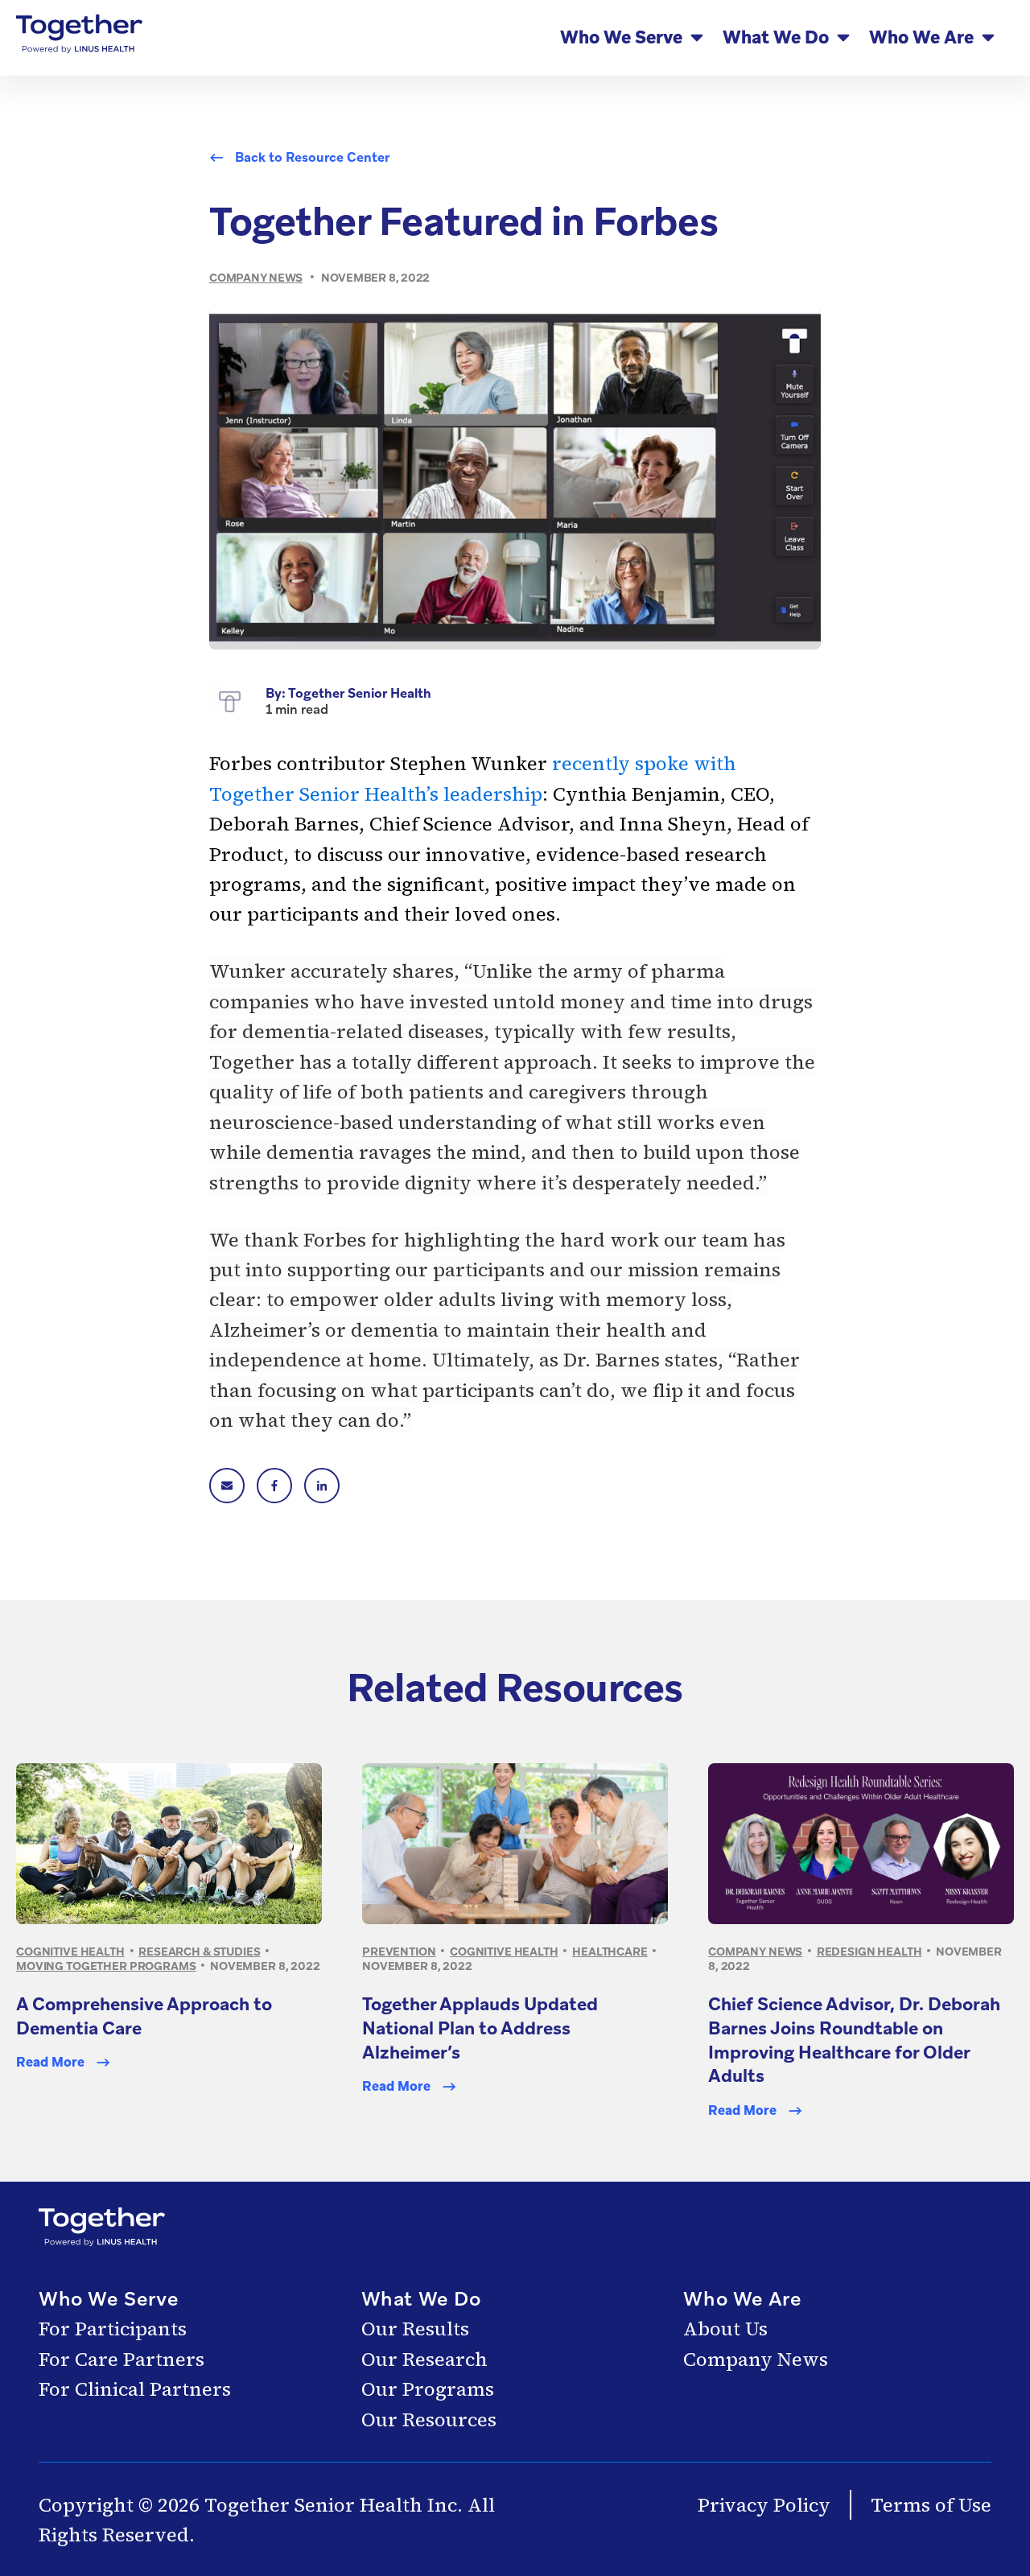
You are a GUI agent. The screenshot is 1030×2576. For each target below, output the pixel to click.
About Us (725, 2329)
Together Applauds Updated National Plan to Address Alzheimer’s (480, 2028)
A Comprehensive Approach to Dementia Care (144, 2016)
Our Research (424, 2359)
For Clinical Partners (135, 2389)
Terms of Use (931, 2505)
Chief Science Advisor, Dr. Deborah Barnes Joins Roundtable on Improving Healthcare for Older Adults (854, 2040)
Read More (50, 2063)
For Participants (113, 2329)
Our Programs (428, 2389)
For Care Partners (122, 2359)
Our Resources (429, 2419)
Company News (756, 2359)
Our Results (415, 2329)
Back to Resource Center (312, 158)
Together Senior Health (360, 693)
